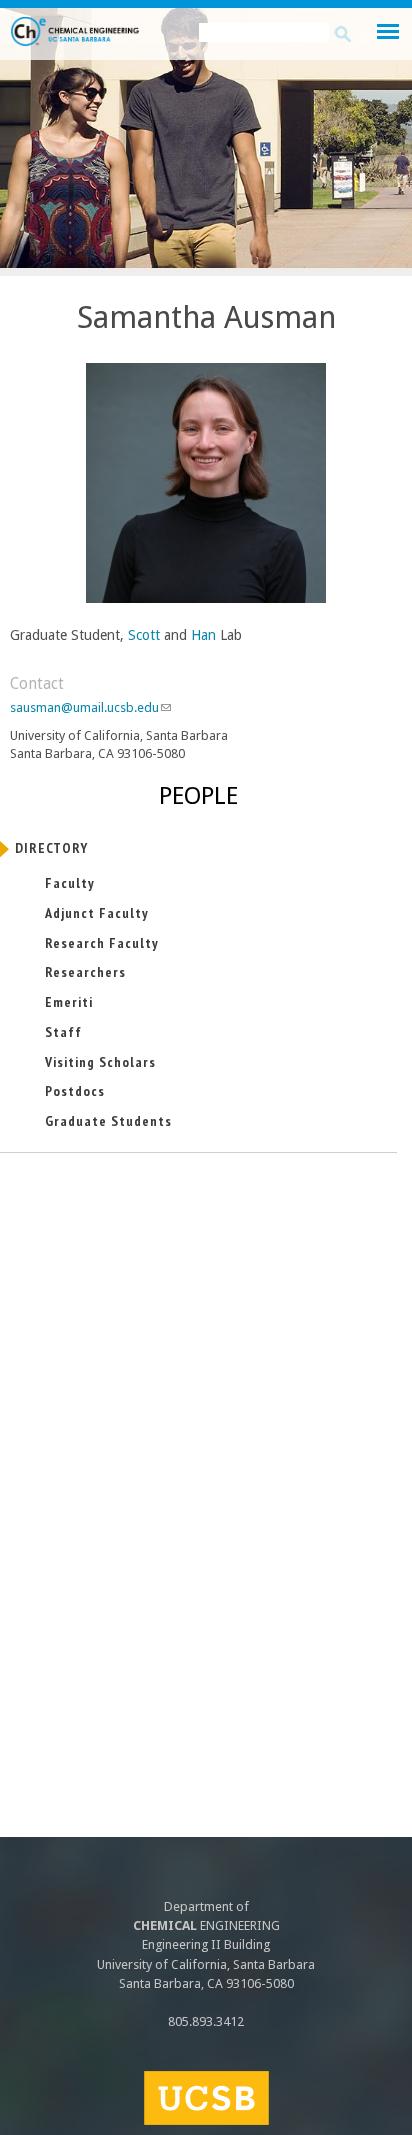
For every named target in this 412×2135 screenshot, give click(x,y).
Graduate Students (108, 1121)
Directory (51, 848)
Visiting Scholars (100, 1062)
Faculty (70, 883)
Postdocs (75, 1091)
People (198, 796)
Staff (63, 1032)
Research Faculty (102, 943)
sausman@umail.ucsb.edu (90, 707)
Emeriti (69, 1002)
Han (203, 635)
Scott (142, 635)
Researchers (85, 972)
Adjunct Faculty (97, 913)
